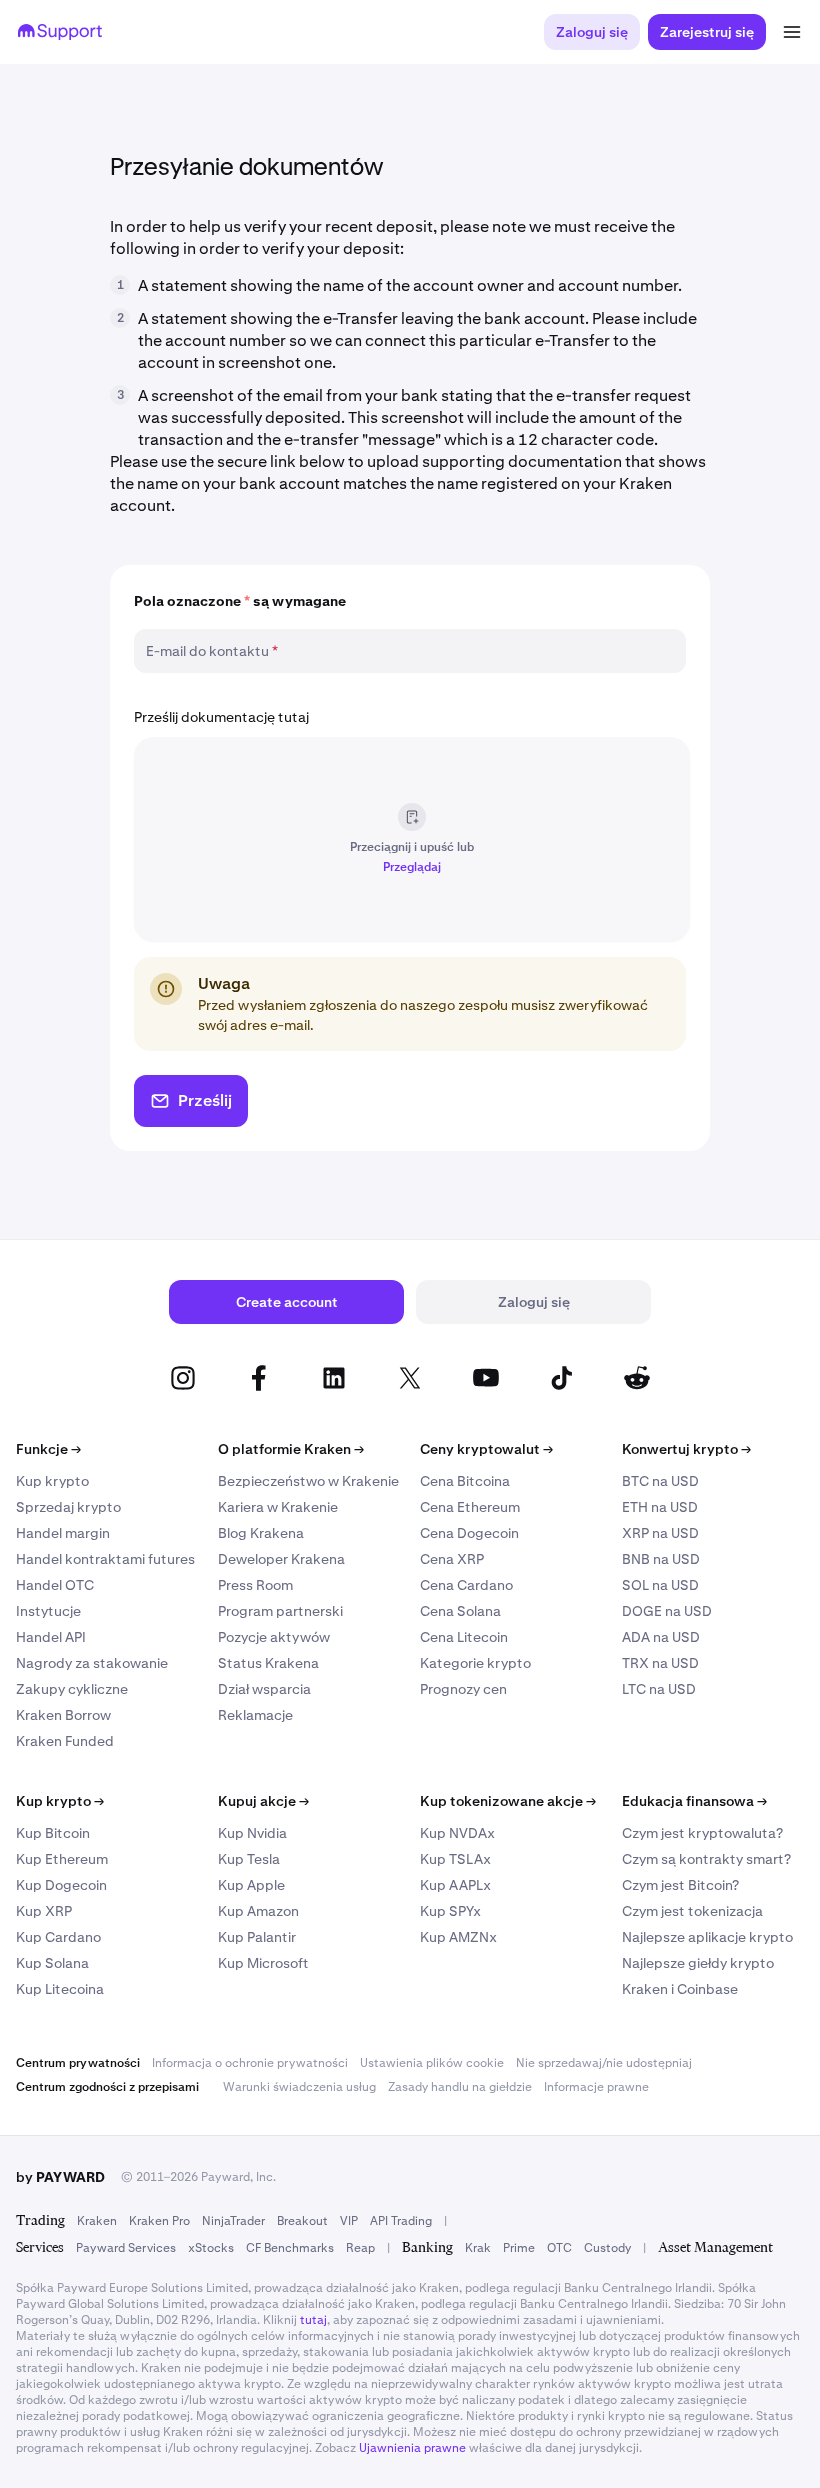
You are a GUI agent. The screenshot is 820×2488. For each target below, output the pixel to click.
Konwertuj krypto (686, 1449)
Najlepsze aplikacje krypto (707, 1937)
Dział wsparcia (264, 1689)
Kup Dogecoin (61, 1885)
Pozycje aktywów (274, 1637)
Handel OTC (55, 1585)
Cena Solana (460, 1611)
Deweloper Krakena (281, 1559)
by (60, 2177)
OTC (559, 2248)
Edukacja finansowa (694, 1801)
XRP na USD (660, 1533)
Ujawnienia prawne (412, 2448)
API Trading (401, 2221)
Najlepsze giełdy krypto (698, 1963)
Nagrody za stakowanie (92, 1663)
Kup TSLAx (455, 1859)
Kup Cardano (58, 1937)
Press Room (255, 1585)
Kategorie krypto (475, 1663)
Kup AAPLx (455, 1885)
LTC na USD (659, 1689)
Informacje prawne (596, 2087)
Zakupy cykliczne (72, 1689)
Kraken (97, 2221)
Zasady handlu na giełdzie (460, 2087)
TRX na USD (660, 1663)
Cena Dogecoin (469, 1533)
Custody (607, 2248)
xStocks (211, 2248)
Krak (478, 2248)
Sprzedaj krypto (68, 1507)
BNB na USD (661, 1559)
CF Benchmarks (290, 2248)
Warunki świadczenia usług (299, 2087)
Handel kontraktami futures (105, 1559)
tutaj (313, 2320)
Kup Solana (52, 1963)
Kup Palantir (257, 1937)
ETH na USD (660, 1507)
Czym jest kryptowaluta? (702, 1833)
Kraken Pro (159, 2221)
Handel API (51, 1637)
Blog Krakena (261, 1533)
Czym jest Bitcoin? (680, 1885)
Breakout (302, 2221)
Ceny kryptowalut (486, 1449)
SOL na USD (660, 1585)
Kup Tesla (249, 1859)
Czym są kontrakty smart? (706, 1859)
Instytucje (48, 1611)
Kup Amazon (258, 1911)
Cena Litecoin (464, 1637)
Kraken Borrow (63, 1715)
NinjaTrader (233, 2221)
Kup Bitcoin (53, 1833)
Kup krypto (52, 1481)
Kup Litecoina (60, 1989)
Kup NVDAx (457, 1833)
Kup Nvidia (252, 1833)
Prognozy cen (463, 1689)
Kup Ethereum (62, 1859)
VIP (349, 2221)
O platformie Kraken (291, 1449)
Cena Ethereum (470, 1507)
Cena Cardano (466, 1585)
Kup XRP (44, 1911)
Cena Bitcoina (465, 1481)
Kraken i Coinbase (680, 1989)
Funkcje (48, 1449)
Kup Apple (251, 1885)
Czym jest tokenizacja (692, 1911)
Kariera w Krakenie (278, 1507)
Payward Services (126, 2248)
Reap (360, 2248)
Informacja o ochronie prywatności (250, 2063)
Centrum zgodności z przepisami (107, 2087)
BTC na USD (660, 1481)
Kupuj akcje (263, 1801)
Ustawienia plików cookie (432, 2063)
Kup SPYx (450, 1911)
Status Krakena (268, 1663)
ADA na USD (661, 1637)
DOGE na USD (667, 1611)
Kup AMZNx (458, 1937)
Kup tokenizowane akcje (508, 1801)
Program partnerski (280, 1611)
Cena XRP (452, 1559)
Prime (519, 2248)
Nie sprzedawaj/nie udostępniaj (604, 2063)
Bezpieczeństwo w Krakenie (308, 1481)
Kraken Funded (65, 1741)
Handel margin (63, 1533)
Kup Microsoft (263, 1963)
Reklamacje (255, 1715)
